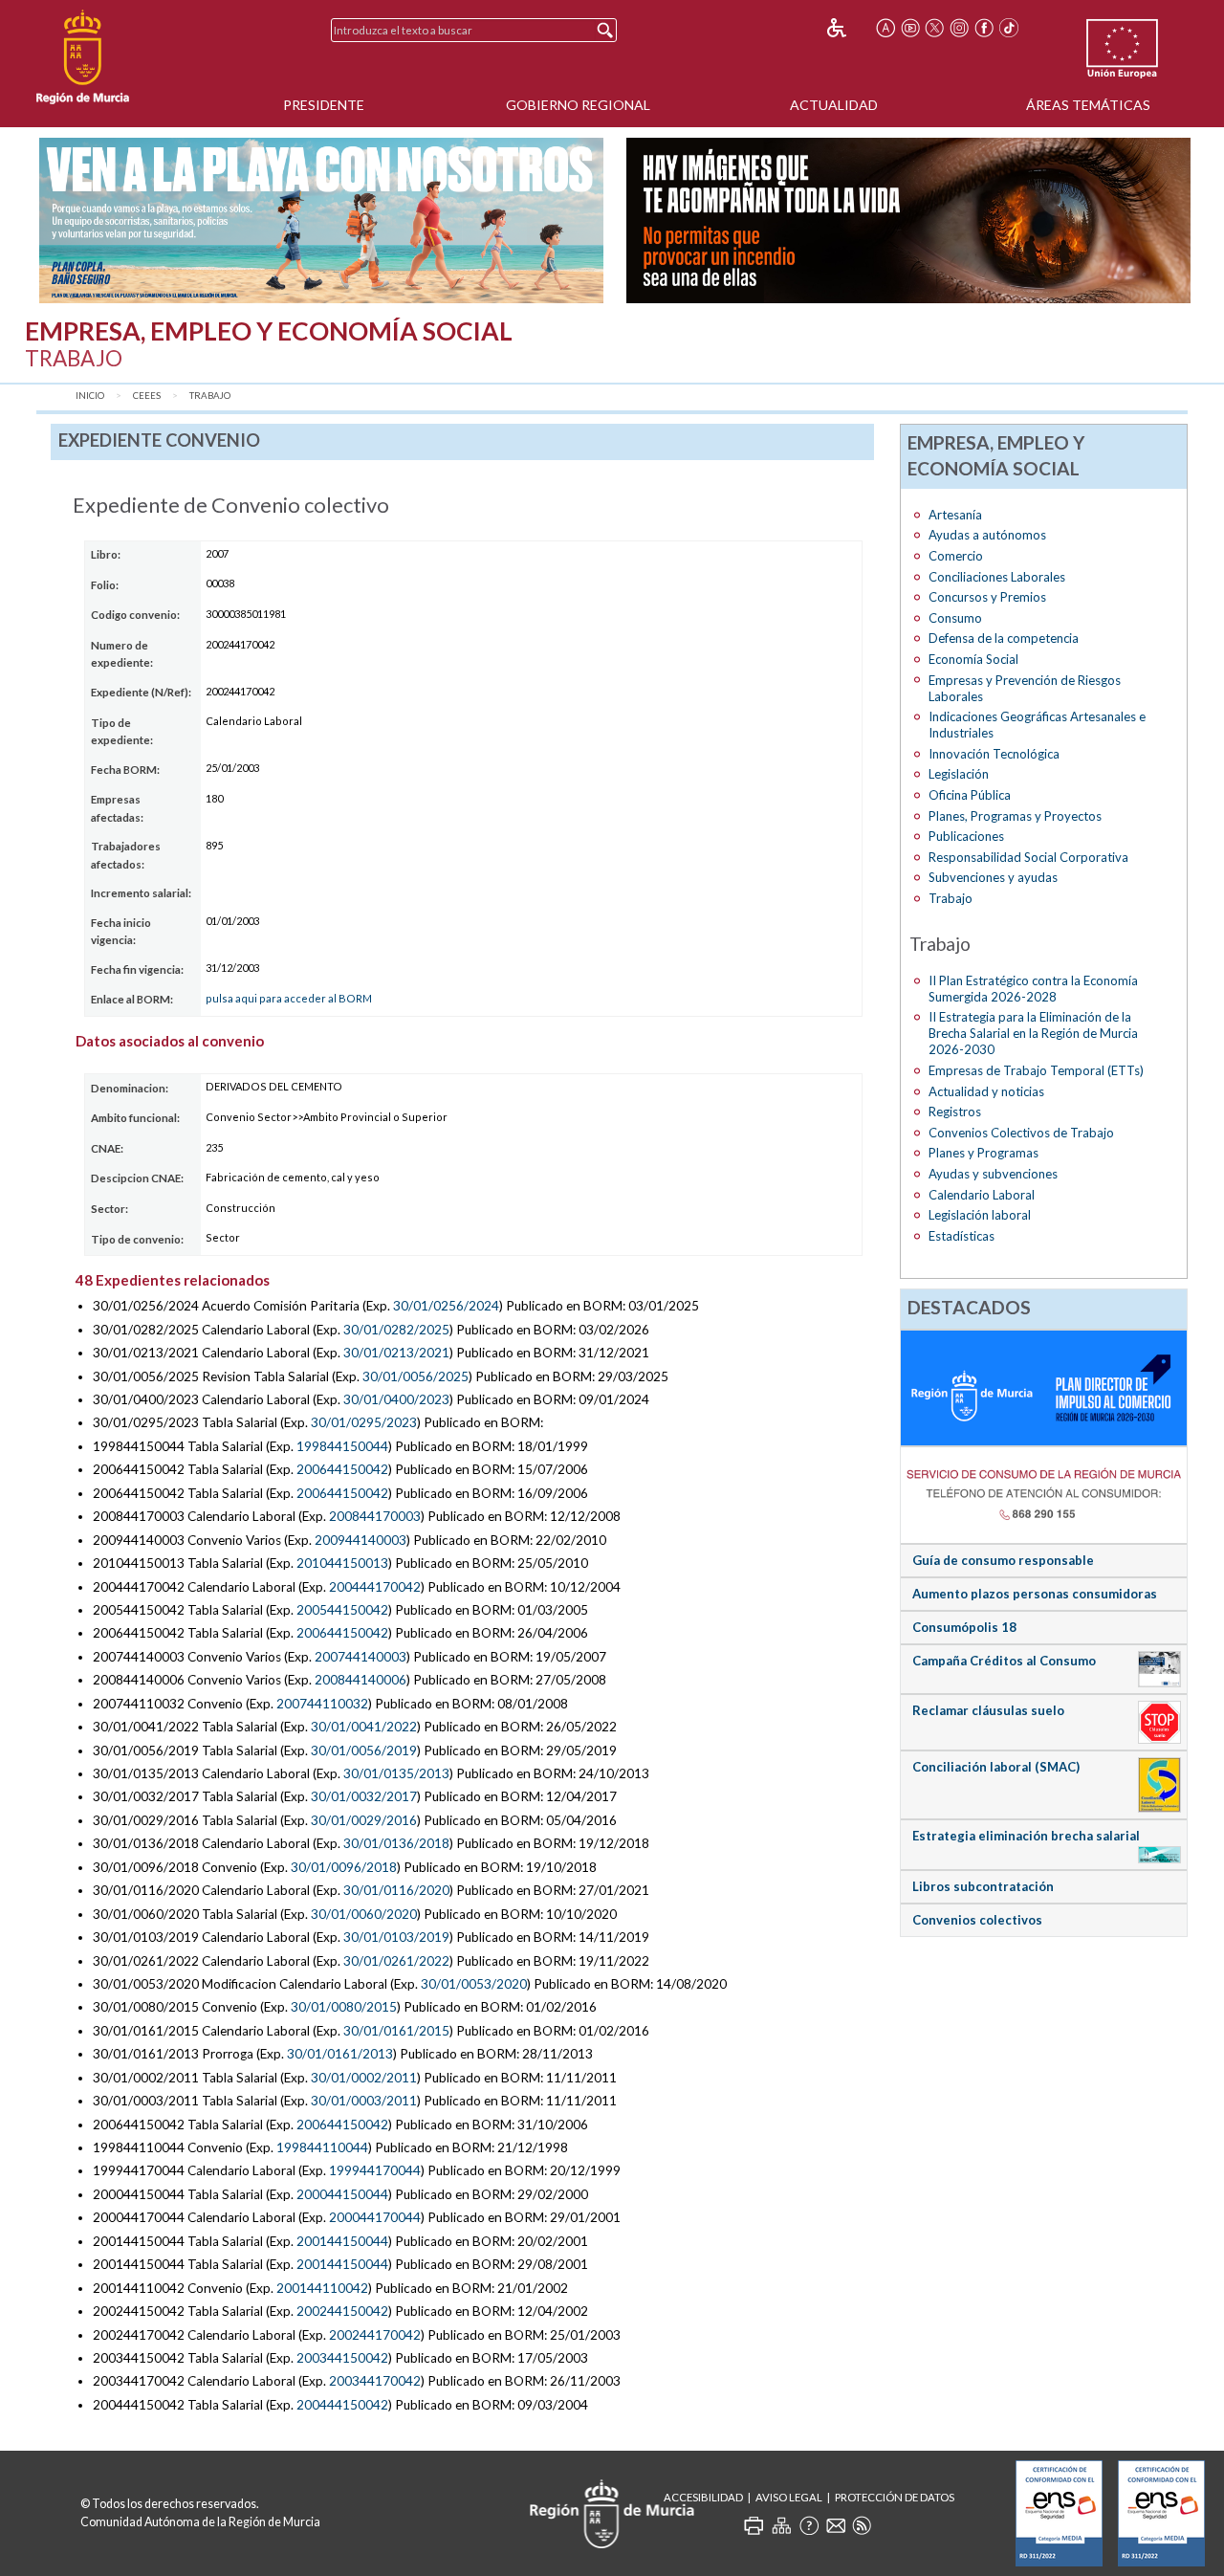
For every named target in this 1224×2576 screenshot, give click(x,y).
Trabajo (210, 396)
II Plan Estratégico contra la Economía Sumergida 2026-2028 (1033, 989)
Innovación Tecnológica (994, 754)
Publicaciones (966, 836)
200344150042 (342, 2358)
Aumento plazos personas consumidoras (1035, 1594)
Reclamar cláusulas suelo (988, 1710)
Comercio (956, 556)
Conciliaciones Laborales (997, 577)
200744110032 (322, 1704)
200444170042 (375, 1587)
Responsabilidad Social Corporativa (1028, 857)
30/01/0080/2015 (344, 2007)
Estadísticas (962, 1236)
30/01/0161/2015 (396, 2031)
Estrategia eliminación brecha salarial (1026, 1836)
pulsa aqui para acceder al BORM (289, 998)
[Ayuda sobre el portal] (809, 2525)
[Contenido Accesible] (850, 28)
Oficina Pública (970, 795)
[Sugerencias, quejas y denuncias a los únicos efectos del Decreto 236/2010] (836, 2525)
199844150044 (342, 1446)
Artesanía (955, 515)
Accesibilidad (703, 2497)
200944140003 (361, 1540)
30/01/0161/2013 (340, 2054)
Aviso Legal (789, 2497)
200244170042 (375, 2335)
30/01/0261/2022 (396, 1961)
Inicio (90, 396)
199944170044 (375, 2170)
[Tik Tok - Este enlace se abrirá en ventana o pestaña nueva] (1009, 28)
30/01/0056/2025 (415, 1376)
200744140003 (361, 1657)
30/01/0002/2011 (364, 2078)
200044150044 (342, 2194)
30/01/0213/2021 (396, 1353)
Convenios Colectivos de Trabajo (1021, 1133)
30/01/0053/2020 (474, 1984)
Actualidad (834, 105)
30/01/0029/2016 (364, 1820)
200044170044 (375, 2217)
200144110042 (322, 2288)
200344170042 (375, 2381)
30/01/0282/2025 (396, 1330)
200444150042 (342, 2405)
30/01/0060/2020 (364, 1914)
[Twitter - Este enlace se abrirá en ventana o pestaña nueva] (934, 28)
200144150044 (342, 2241)
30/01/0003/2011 (364, 2101)
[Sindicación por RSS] (862, 2525)
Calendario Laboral (982, 1195)
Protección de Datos (895, 2497)
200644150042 (342, 1469)
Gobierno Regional (578, 105)
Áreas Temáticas (1088, 105)
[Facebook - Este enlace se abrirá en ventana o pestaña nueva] (984, 28)
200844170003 (375, 1516)
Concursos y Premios (987, 597)
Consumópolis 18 (964, 1627)
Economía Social (973, 659)
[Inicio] (83, 57)
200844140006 (361, 1680)
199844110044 (322, 2147)
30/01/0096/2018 (344, 1867)
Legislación (959, 774)
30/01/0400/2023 (396, 1399)
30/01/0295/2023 (364, 1422)
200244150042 (342, 2311)
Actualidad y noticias (986, 1091)
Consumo (955, 618)
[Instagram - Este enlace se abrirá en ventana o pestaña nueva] (959, 28)
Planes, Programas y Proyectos (1015, 816)
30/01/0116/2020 (396, 1890)
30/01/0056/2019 (364, 1750)
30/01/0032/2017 (364, 1796)
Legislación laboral (980, 1215)
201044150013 (342, 1563)
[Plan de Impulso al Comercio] (1044, 1387)
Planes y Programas (984, 1153)
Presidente (324, 105)
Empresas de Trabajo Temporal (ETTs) (1036, 1070)
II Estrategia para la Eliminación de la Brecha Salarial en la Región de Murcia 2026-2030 (1033, 1033)
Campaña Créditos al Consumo (1004, 1661)
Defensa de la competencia (1004, 638)
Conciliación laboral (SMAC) (996, 1767)
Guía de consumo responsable (1003, 1560)
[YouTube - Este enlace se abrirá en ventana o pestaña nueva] (910, 28)
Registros (955, 1112)
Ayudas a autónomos (987, 535)
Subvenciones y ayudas (993, 877)
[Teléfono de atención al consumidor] (1044, 1494)
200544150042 (342, 1610)
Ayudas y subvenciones (993, 1174)
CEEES (147, 396)
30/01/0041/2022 (364, 1727)
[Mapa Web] (781, 2525)
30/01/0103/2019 (396, 1937)
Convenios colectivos (977, 1920)
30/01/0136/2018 (396, 1843)
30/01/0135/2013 (396, 1773)
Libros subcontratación (983, 1886)
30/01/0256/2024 (446, 1306)
